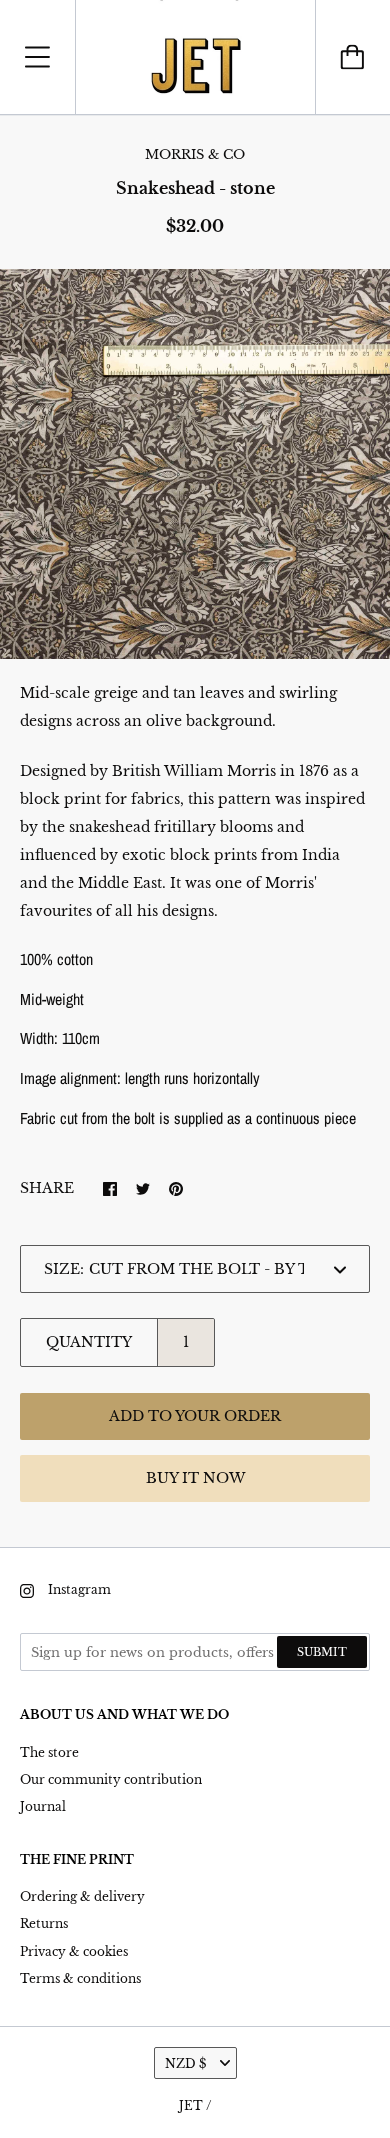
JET (191, 2105)
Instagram (79, 1589)
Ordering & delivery (82, 1896)
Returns (44, 1923)
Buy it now (195, 1478)
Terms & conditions (80, 1978)
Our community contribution (111, 1779)
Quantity (89, 1342)
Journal (43, 1806)
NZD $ (185, 2063)
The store (49, 1752)
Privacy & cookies (74, 1951)
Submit (322, 1652)
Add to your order (195, 1416)
